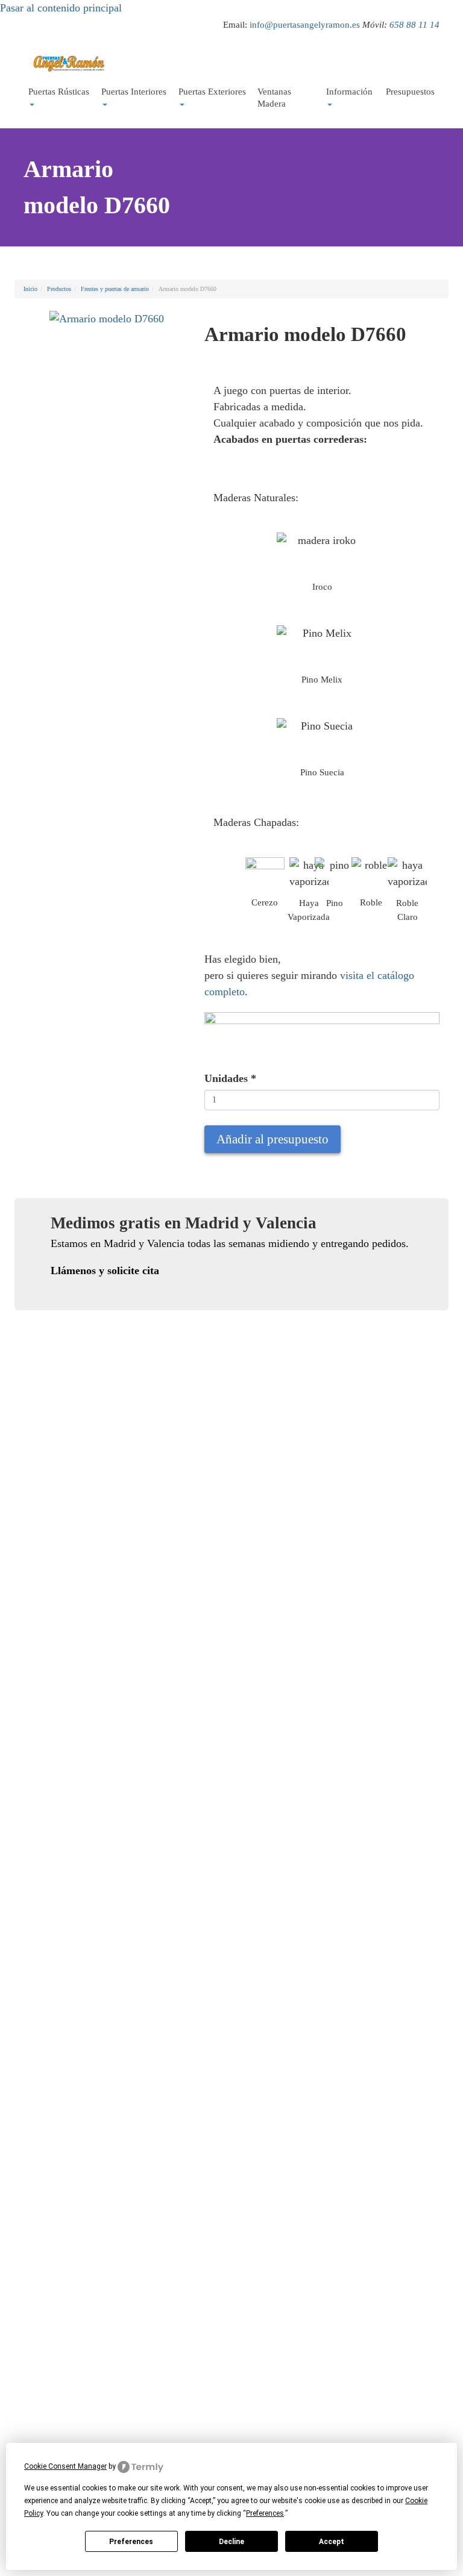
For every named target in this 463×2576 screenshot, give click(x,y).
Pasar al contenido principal (61, 8)
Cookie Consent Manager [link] (65, 2466)
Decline (231, 2542)
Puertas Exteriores (212, 92)
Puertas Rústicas (59, 92)
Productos (59, 289)
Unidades (230, 1078)
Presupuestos (410, 92)
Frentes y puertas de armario (115, 289)
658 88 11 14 (414, 24)
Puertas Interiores (134, 92)
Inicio (30, 289)
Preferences (131, 2542)
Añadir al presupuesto (272, 1139)
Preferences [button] (265, 2513)
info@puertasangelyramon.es (305, 24)
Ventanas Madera (274, 98)
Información (349, 92)
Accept (332, 2542)
